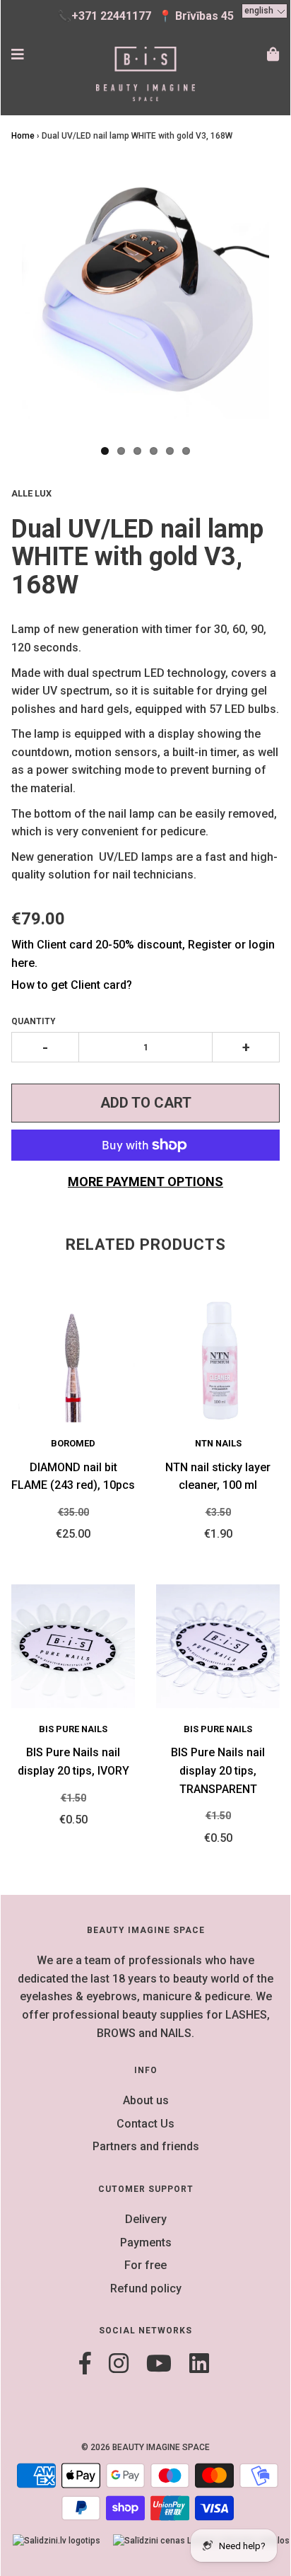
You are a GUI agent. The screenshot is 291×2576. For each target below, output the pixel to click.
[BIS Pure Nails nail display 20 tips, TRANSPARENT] (218, 1646)
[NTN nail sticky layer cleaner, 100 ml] (218, 1360)
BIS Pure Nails (73, 1729)
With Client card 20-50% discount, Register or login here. (143, 954)
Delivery (146, 2219)
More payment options (145, 1182)
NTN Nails (218, 1443)
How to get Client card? (72, 985)
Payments (146, 2243)
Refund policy (146, 2288)
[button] (265, 11)
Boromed (73, 1443)
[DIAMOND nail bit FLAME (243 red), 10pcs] (73, 1360)
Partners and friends (146, 2146)
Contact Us (145, 2124)
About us (146, 2100)
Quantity (34, 1021)
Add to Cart (146, 1103)
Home (23, 136)
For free (145, 2265)
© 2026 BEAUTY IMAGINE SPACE (145, 2447)
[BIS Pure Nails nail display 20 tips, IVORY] (73, 1646)
